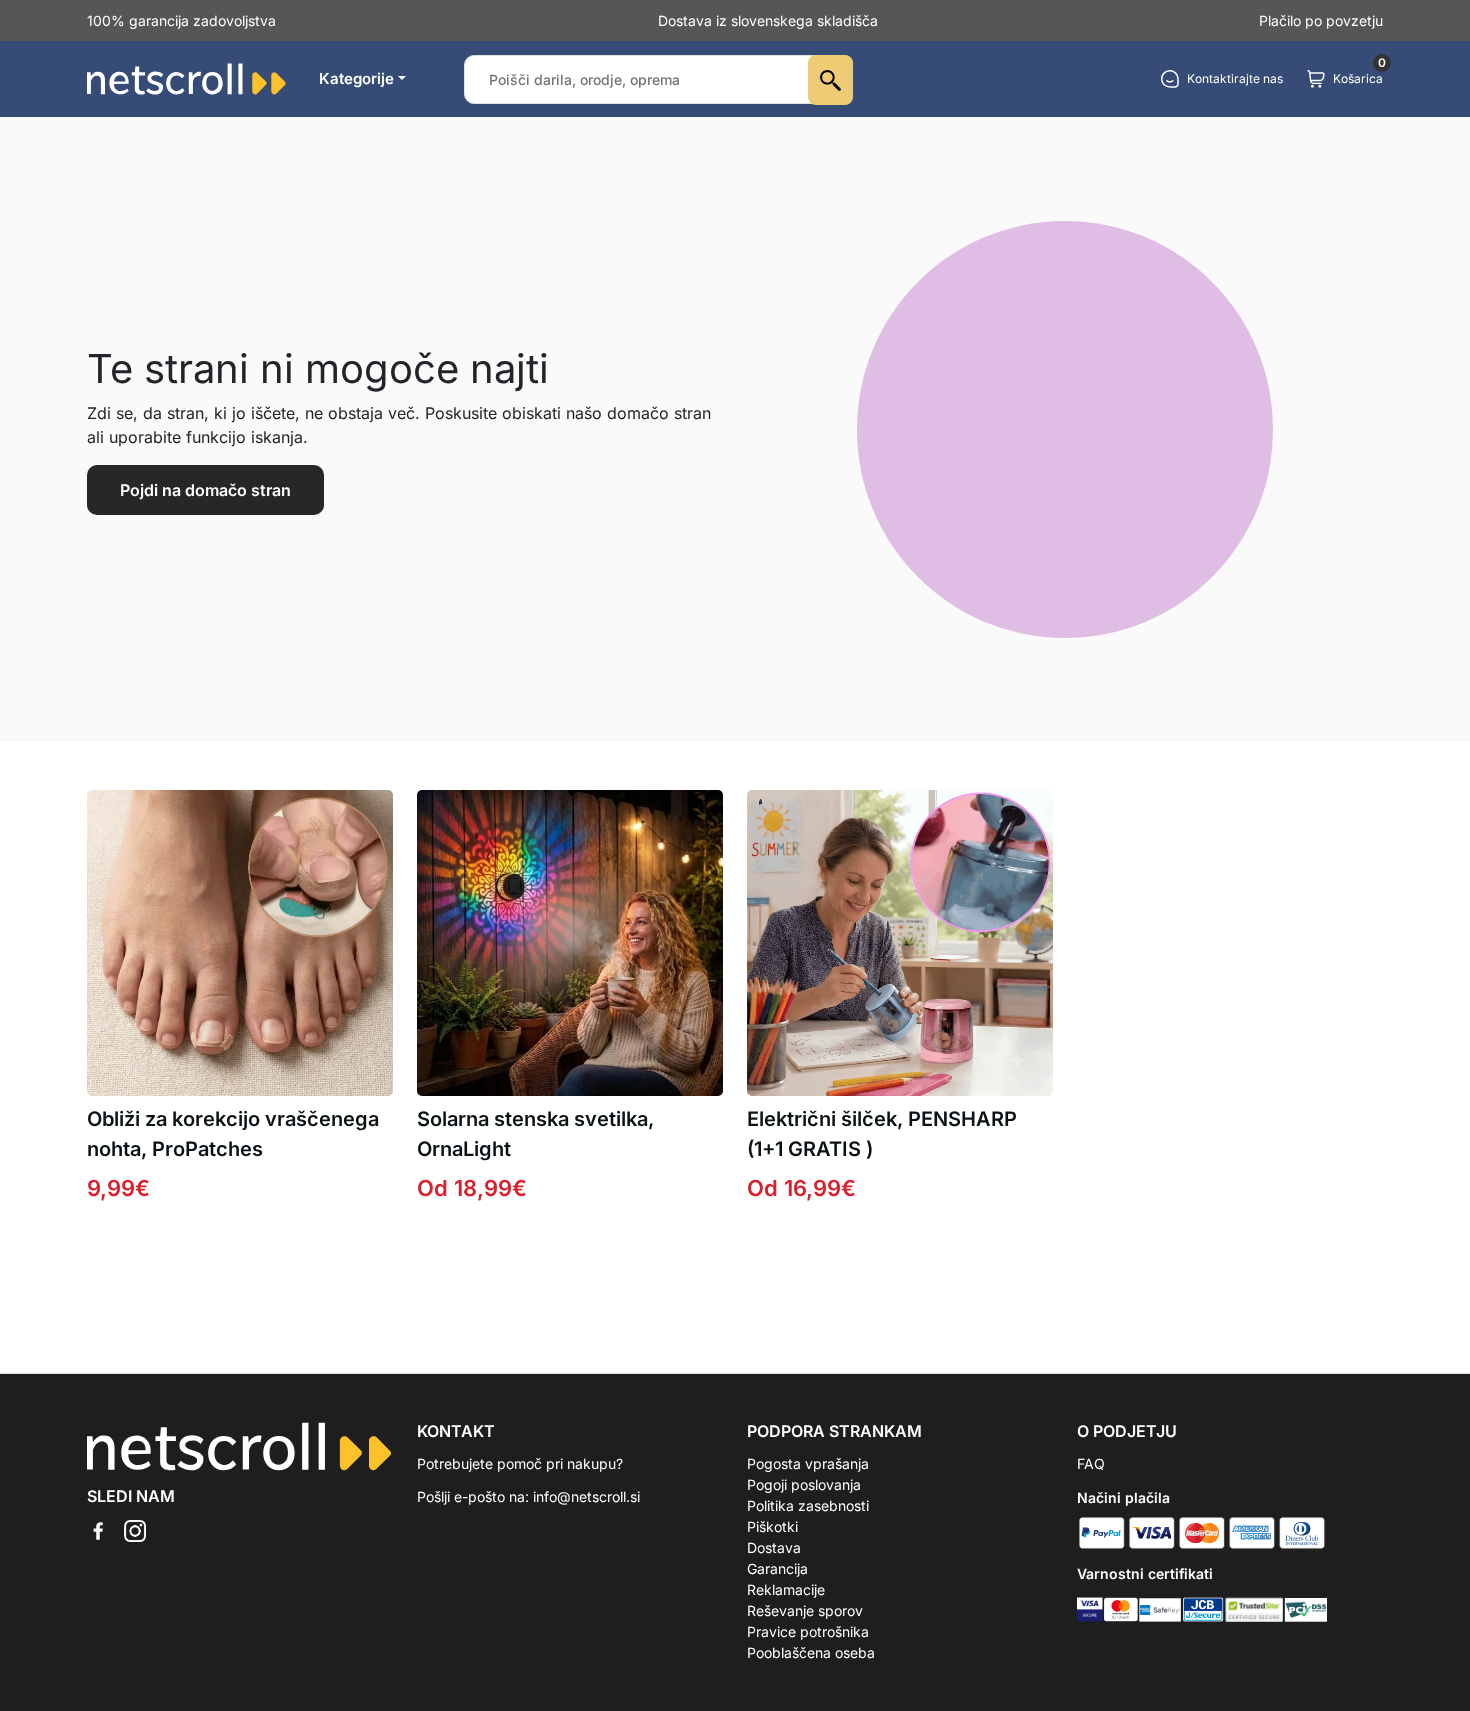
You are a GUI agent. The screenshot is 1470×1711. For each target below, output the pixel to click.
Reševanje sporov (805, 1610)
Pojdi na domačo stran (205, 490)
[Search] (830, 80)
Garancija (777, 1568)
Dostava (774, 1547)
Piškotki (772, 1526)
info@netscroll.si (586, 1496)
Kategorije (356, 78)
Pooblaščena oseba (811, 1652)
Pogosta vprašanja (808, 1463)
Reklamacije (786, 1589)
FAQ (1091, 1463)
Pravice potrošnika (808, 1631)
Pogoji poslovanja (804, 1484)
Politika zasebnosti (808, 1505)
